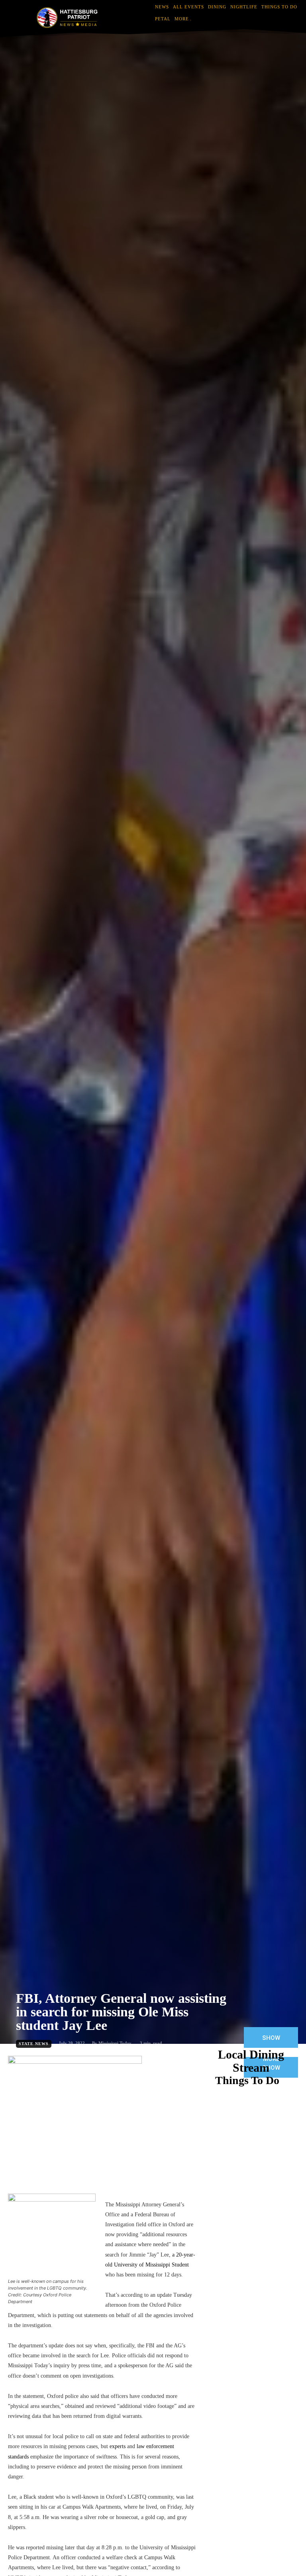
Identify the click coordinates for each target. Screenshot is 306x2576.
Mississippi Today (115, 2043)
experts (118, 2446)
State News (34, 2044)
